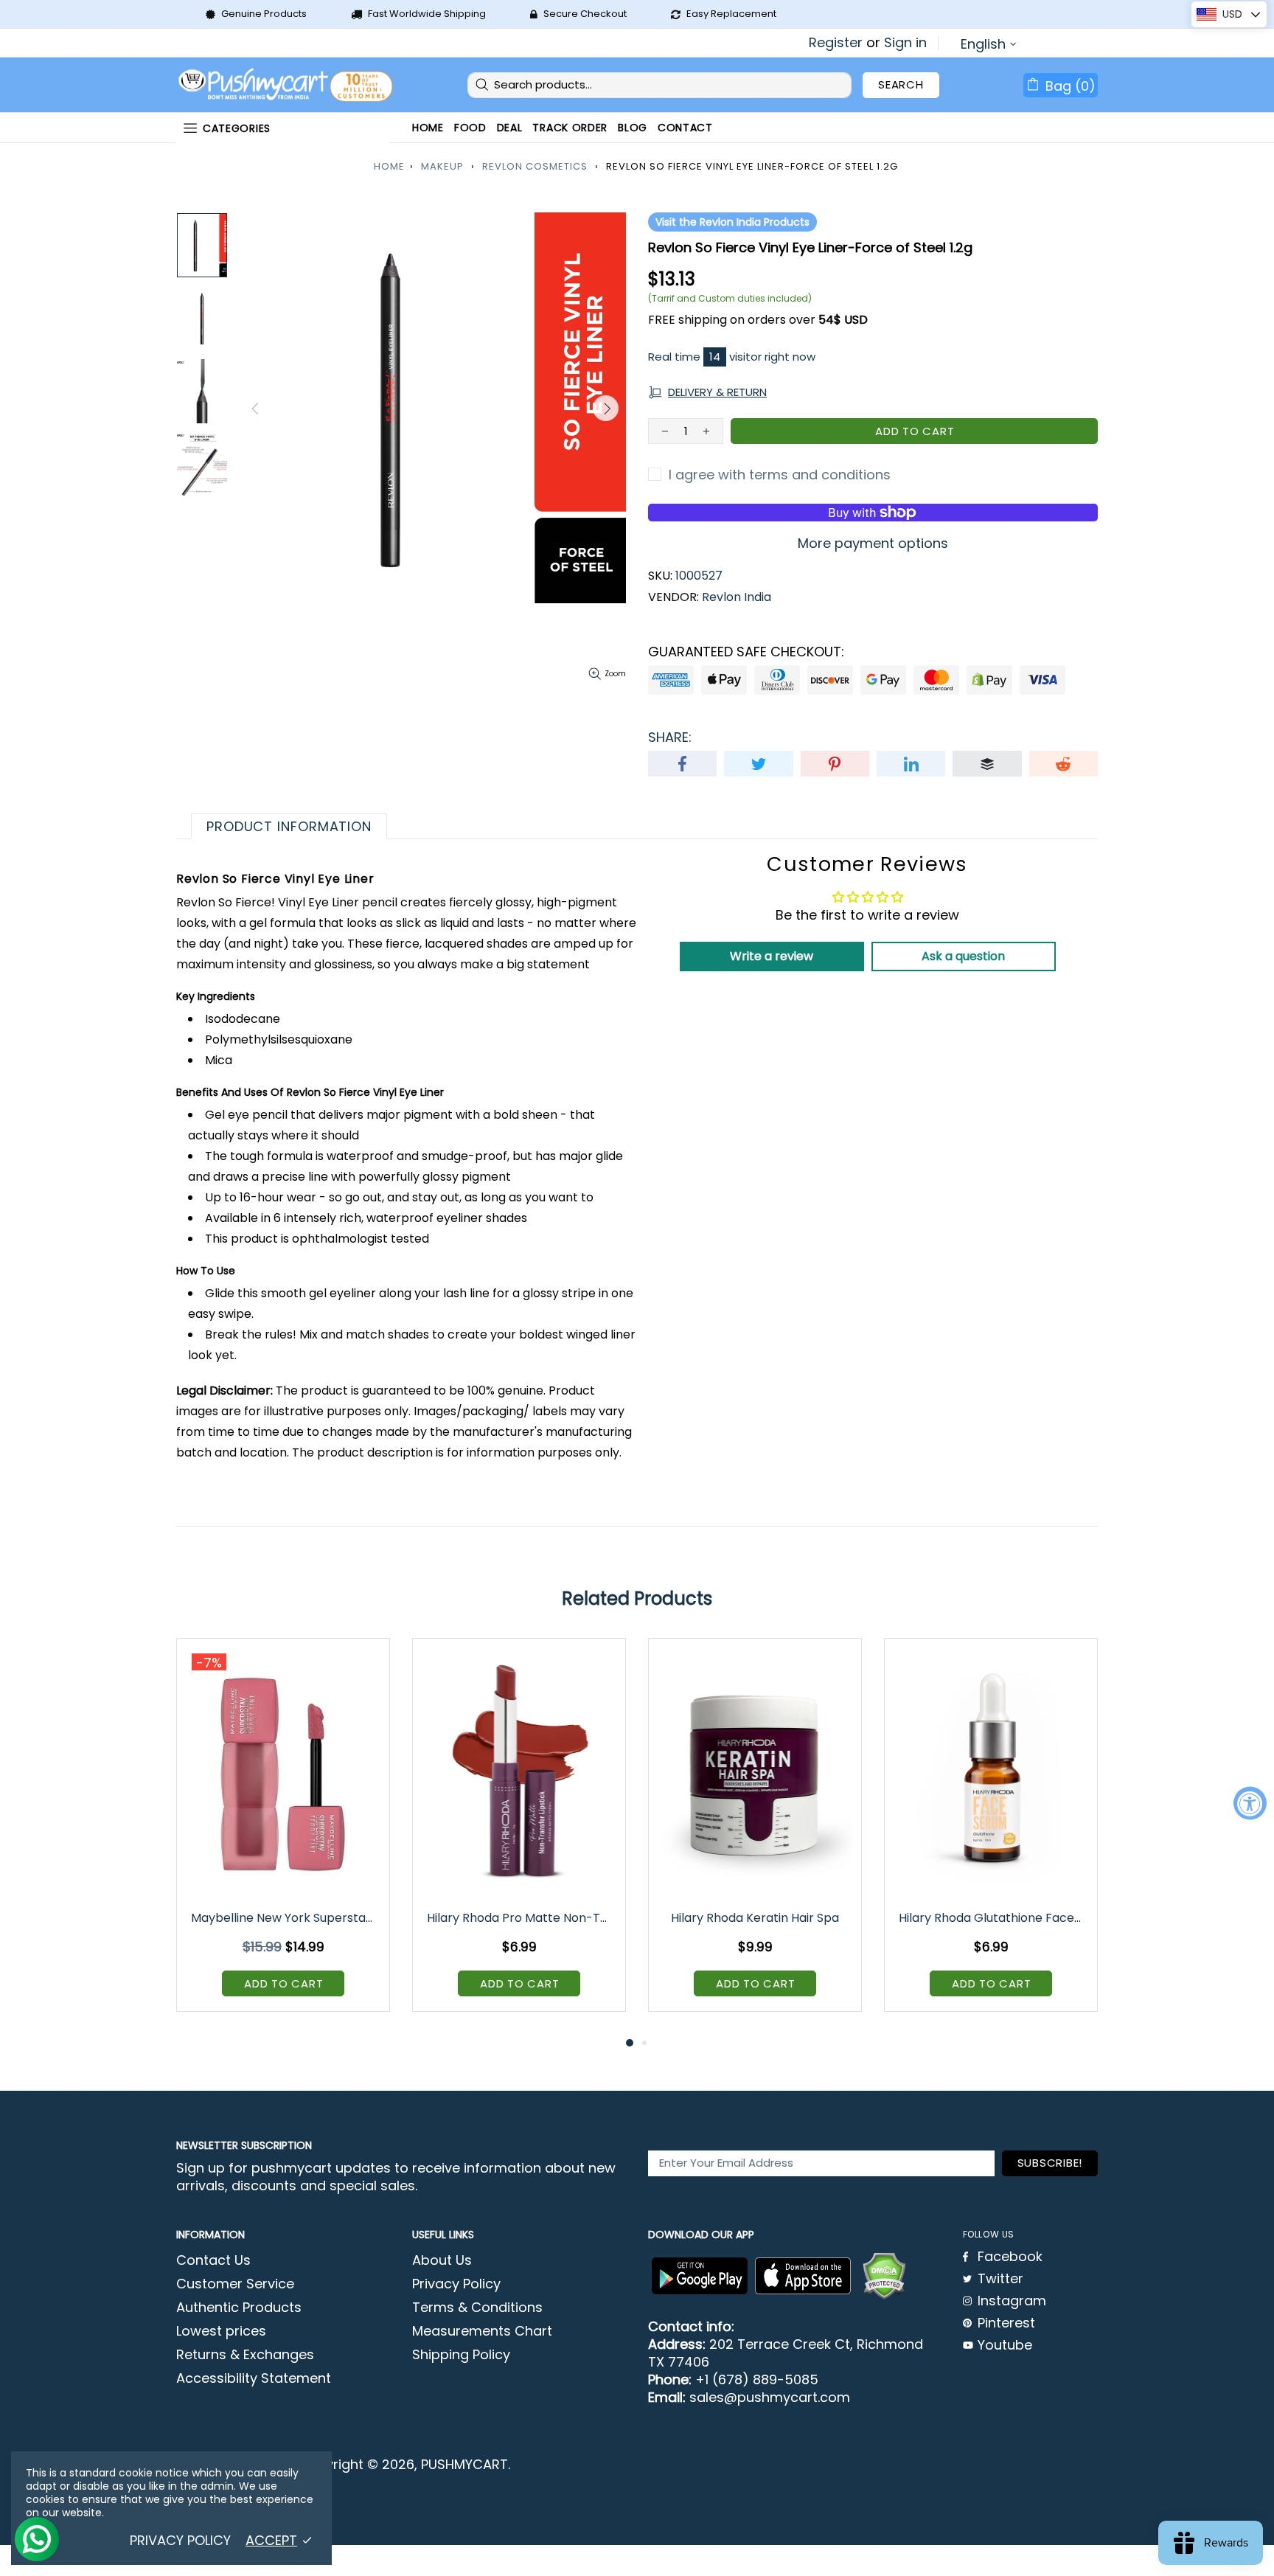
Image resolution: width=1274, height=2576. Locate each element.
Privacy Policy (456, 2284)
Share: (670, 737)
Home (389, 166)
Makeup (442, 166)
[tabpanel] (283, 1836)
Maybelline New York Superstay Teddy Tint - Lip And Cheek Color (284, 1918)
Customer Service (235, 2284)
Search (901, 84)
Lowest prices (221, 2331)
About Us (442, 2260)
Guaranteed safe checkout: (746, 652)
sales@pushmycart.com (770, 2398)
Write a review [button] (772, 956)
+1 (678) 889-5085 (757, 2380)
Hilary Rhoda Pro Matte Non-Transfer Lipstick (520, 1918)
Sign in (905, 43)
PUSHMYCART (287, 85)
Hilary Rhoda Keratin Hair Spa (755, 1918)
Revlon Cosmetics (535, 166)
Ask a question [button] (963, 956)
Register (836, 43)
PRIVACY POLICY (180, 2541)
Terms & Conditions (477, 2308)
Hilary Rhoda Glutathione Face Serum (992, 1918)
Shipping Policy (461, 2355)
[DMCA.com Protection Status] (884, 2276)
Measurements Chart (482, 2331)
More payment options (873, 544)
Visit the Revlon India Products (732, 222)
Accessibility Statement (254, 2378)
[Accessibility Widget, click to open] (1250, 1803)
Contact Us (213, 2260)
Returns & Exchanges (245, 2355)
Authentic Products (239, 2308)
